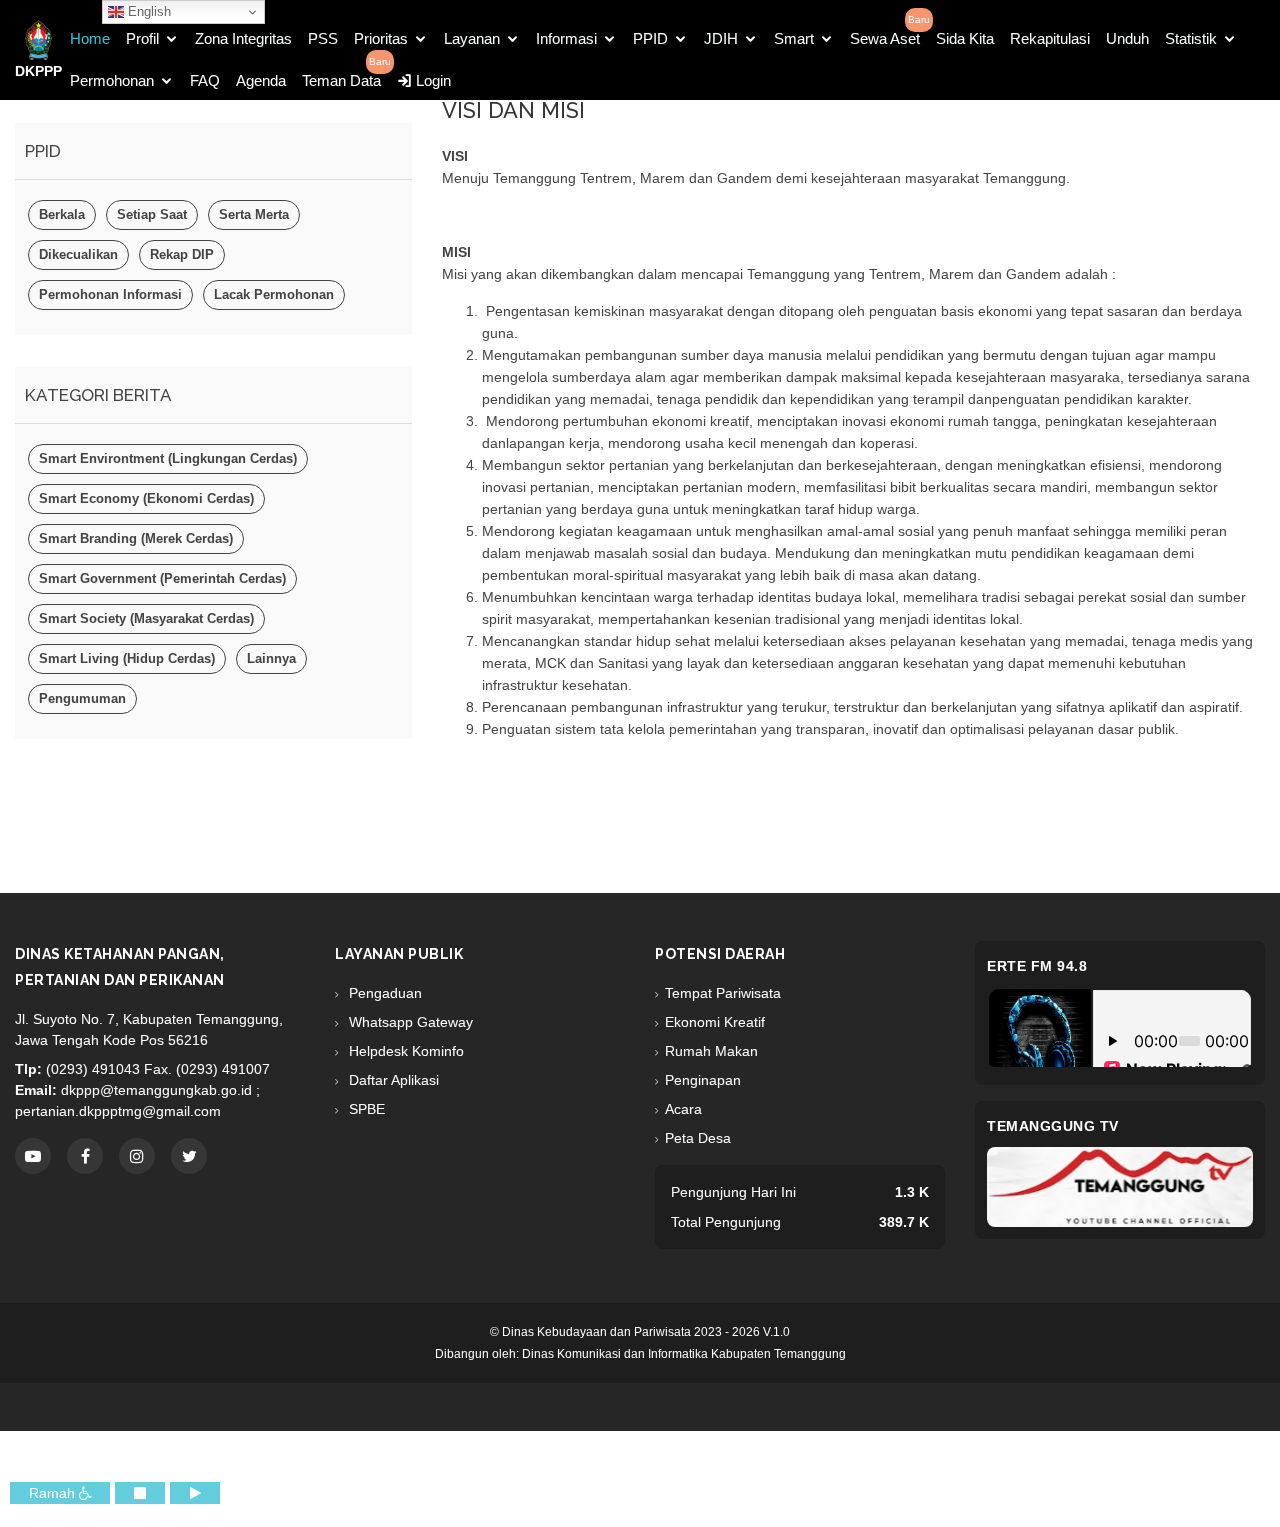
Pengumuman (82, 698)
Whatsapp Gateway (409, 1022)
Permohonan (112, 80)
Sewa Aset (885, 38)
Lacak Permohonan (274, 294)
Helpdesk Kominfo (404, 1051)
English (147, 11)
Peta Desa (698, 1138)
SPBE (365, 1109)
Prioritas (381, 38)
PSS (323, 38)
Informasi (566, 38)
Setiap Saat (152, 214)
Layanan (472, 38)
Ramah (54, 1493)
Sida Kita (965, 38)
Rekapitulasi (1050, 38)
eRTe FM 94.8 (1037, 966)
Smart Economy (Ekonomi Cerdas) (146, 498)
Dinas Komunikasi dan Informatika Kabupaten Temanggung (684, 1354)
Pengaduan (383, 993)
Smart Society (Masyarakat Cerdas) (146, 618)
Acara (683, 1109)
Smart (794, 38)
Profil (142, 38)
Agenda (261, 80)
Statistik (1191, 38)
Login (431, 80)
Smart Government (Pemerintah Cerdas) (162, 578)
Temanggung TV (1053, 1126)
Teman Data (341, 80)
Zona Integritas (243, 38)
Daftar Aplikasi (392, 1080)
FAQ (205, 80)
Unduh (1127, 38)
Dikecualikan (78, 254)
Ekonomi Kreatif (715, 1022)
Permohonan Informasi (110, 294)
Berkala (62, 214)
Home (90, 38)
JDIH (721, 38)
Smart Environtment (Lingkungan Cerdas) (168, 458)
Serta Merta (254, 214)
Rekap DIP (182, 254)
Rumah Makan (711, 1051)
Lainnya (271, 658)
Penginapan (703, 1080)
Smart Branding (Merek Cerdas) (136, 538)
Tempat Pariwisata (723, 993)
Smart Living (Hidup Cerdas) (127, 658)
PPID (650, 38)
